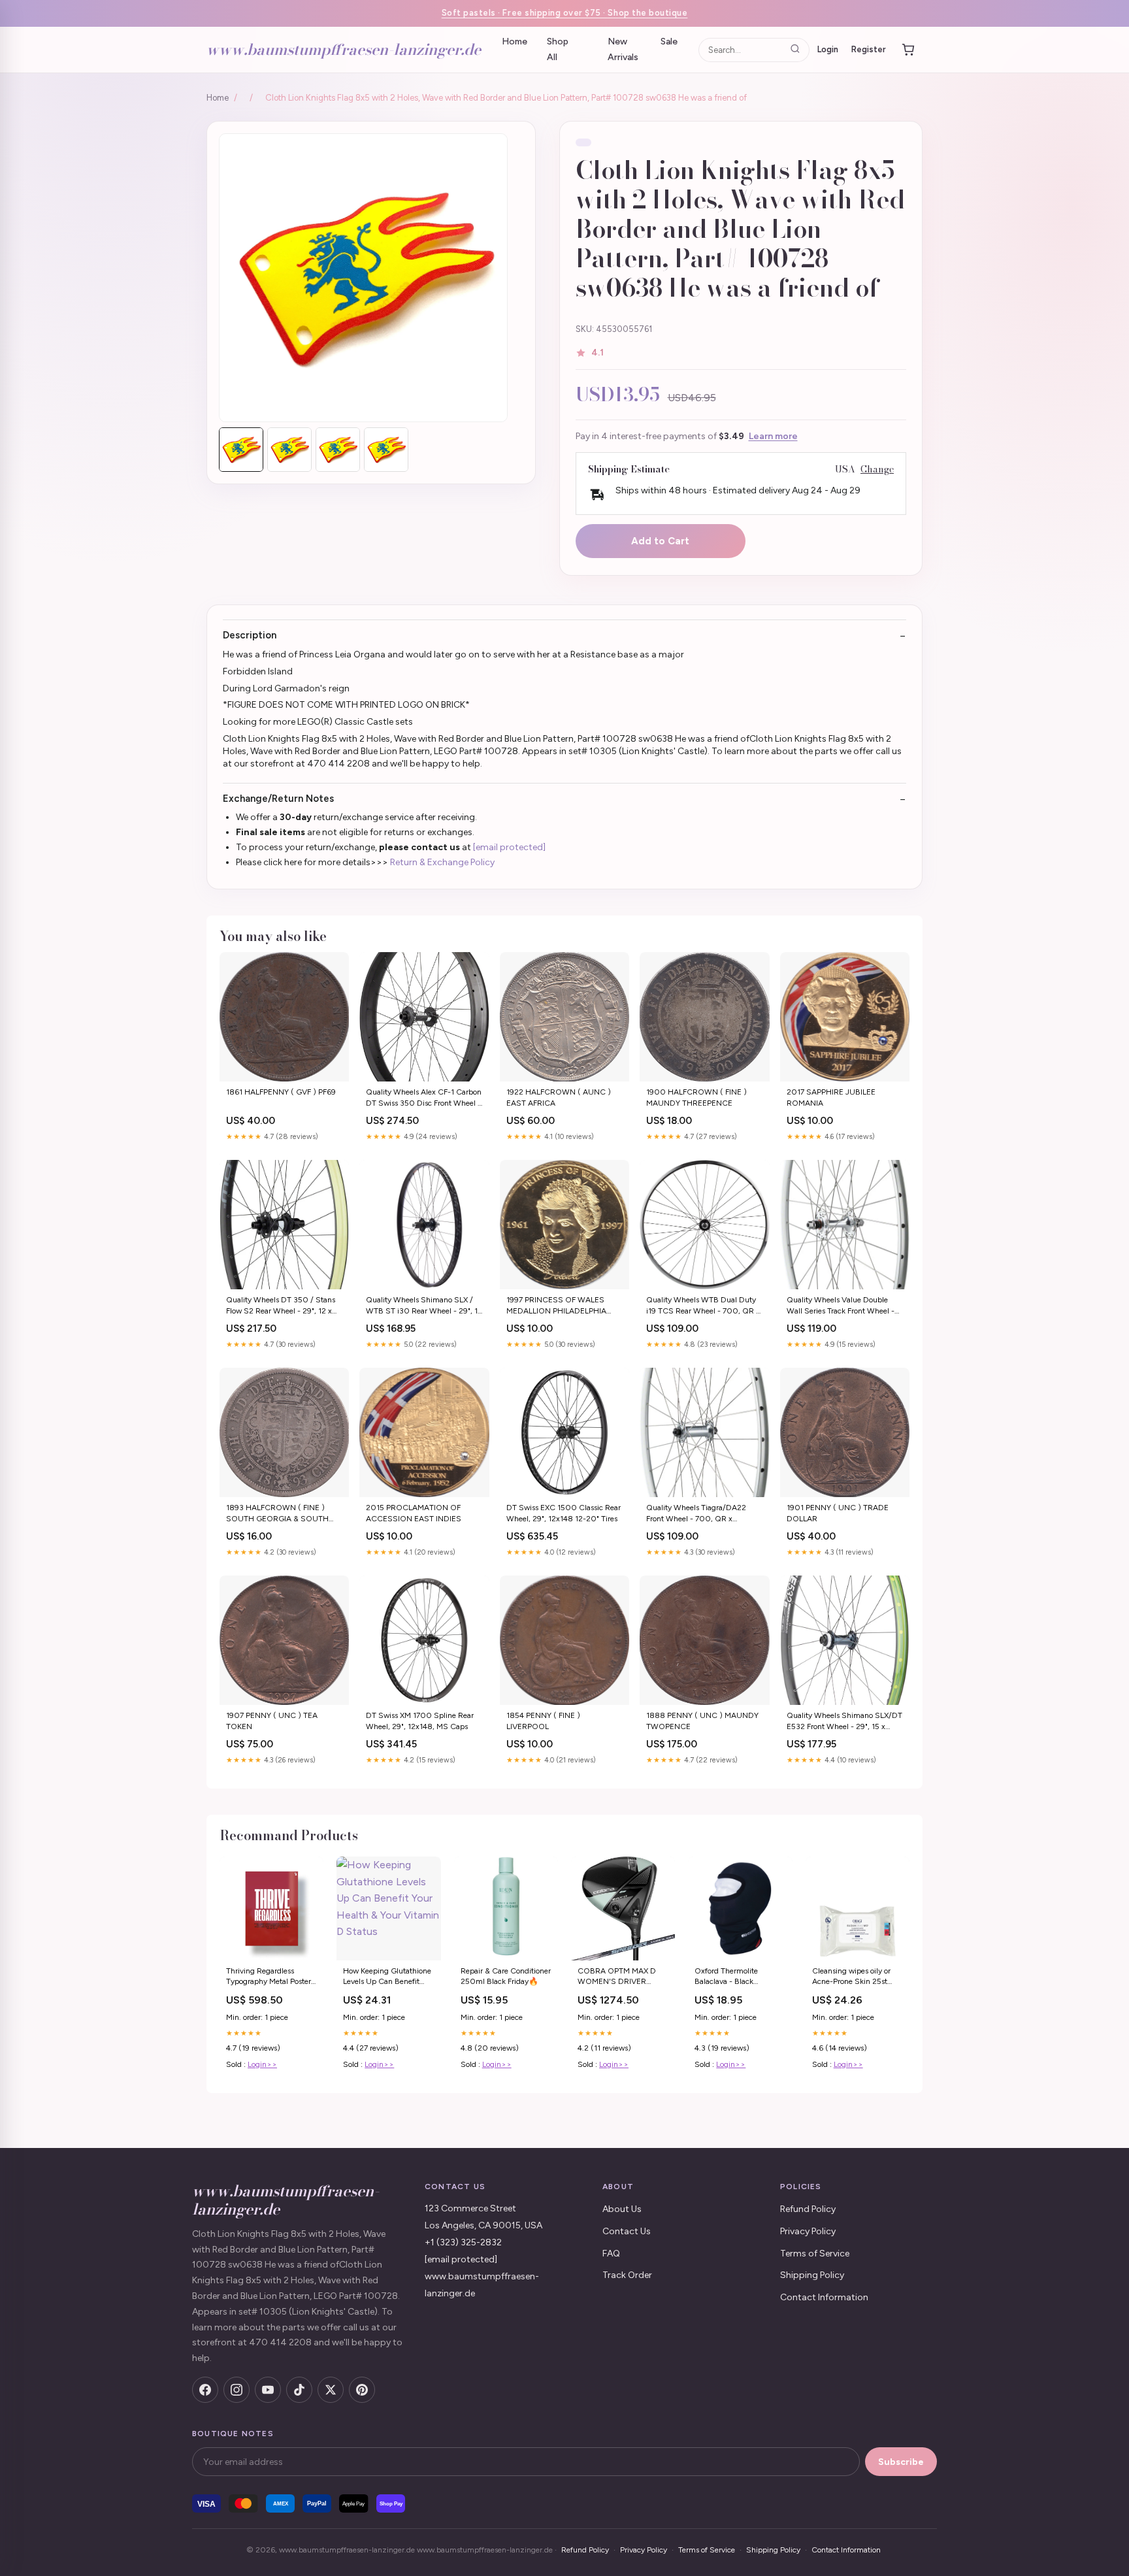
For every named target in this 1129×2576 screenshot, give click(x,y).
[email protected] (509, 847)
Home (515, 41)
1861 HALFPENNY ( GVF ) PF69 (281, 1092)
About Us (622, 2209)
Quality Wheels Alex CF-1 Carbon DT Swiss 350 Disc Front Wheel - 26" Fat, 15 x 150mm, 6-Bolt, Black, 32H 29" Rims (424, 1098)
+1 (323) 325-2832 (463, 2242)
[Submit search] (795, 49)
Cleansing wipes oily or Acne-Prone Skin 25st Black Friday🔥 (851, 1977)
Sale (669, 41)
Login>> (262, 2064)
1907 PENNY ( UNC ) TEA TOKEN (272, 1721)
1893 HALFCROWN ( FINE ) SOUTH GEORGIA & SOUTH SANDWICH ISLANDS (277, 1514)
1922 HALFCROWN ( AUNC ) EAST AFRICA (559, 1097)
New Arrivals (623, 49)
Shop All (558, 49)
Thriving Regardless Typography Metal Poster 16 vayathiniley (269, 1977)
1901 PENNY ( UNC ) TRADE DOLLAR (838, 1513)
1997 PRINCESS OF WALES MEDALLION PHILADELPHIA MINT (556, 1306)
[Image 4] (386, 450)
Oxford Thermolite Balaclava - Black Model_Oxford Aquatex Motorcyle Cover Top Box (737, 1977)
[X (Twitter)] (331, 2390)
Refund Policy (808, 2209)
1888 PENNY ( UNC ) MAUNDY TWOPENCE (702, 1721)
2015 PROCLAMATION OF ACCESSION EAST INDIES (414, 1513)
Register (869, 49)
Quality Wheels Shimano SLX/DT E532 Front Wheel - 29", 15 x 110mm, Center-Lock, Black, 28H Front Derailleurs (844, 1722)
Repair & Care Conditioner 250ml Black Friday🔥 (506, 1976)
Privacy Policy (808, 2231)
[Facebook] (205, 2390)
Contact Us (627, 2231)
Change (877, 470)
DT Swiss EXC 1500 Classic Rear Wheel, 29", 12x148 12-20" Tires (564, 1513)
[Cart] (908, 50)
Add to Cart (660, 541)
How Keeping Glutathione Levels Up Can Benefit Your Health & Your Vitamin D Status (387, 1977)
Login (828, 49)
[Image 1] (241, 450)
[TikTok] (299, 2390)
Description (250, 635)
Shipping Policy (812, 2275)
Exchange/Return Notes (278, 799)
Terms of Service (815, 2254)
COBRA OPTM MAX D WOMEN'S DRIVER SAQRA (617, 1977)
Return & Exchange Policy (442, 862)
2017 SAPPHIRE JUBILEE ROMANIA (831, 1097)
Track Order (627, 2275)
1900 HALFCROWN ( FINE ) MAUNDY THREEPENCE (696, 1097)
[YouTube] (268, 2390)
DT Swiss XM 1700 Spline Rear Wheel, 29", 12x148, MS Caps (420, 1721)
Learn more (773, 436)
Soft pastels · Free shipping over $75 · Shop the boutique (565, 13)
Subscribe (901, 2462)
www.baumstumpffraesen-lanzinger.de (344, 49)
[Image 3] (338, 450)
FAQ (611, 2254)
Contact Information (824, 2297)
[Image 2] (289, 450)
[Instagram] (237, 2390)
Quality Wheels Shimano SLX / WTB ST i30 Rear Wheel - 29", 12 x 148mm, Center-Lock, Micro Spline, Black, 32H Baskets (424, 1306)
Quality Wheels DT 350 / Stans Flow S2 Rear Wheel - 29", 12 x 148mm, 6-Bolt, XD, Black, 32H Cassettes (281, 1306)
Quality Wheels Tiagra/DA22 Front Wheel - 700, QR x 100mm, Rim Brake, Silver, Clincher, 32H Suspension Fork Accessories (699, 1514)
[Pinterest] (362, 2390)
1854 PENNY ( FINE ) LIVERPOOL (543, 1721)
